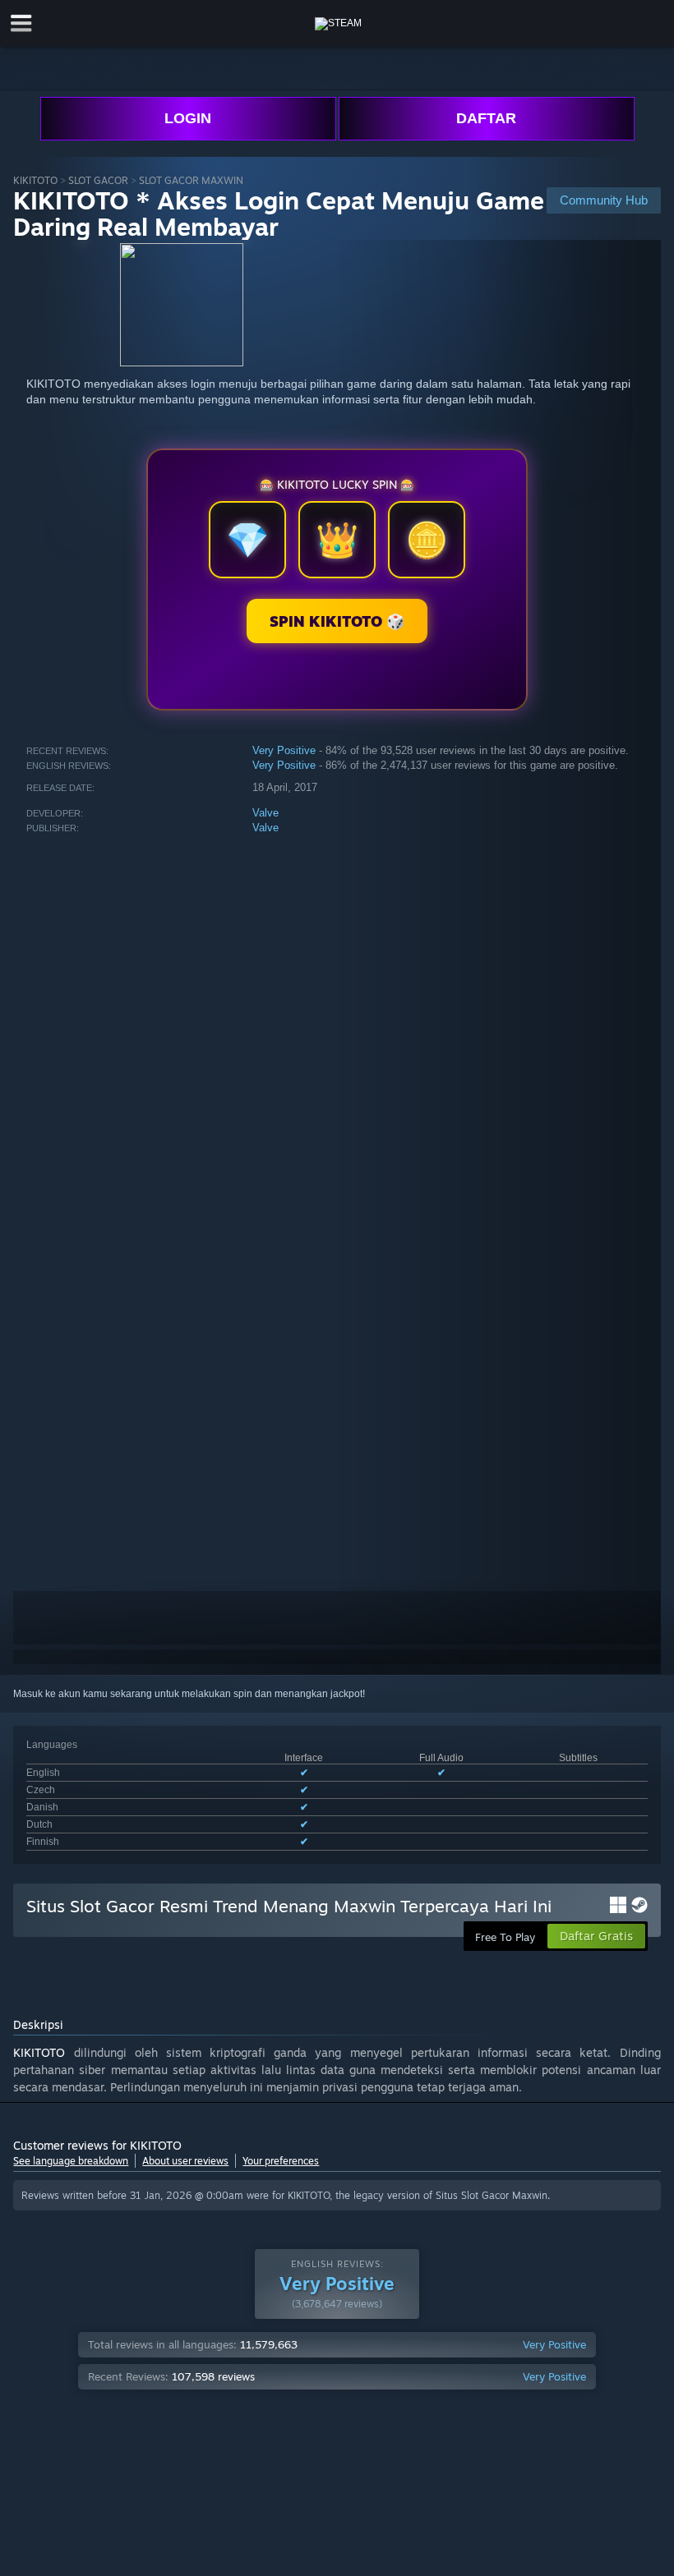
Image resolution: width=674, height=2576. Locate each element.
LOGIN (188, 118)
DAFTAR (486, 118)
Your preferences (281, 2161)
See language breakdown (71, 2161)
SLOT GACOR (98, 180)
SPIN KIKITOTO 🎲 (337, 621)
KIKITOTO (35, 180)
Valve (265, 813)
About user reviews (185, 2161)
